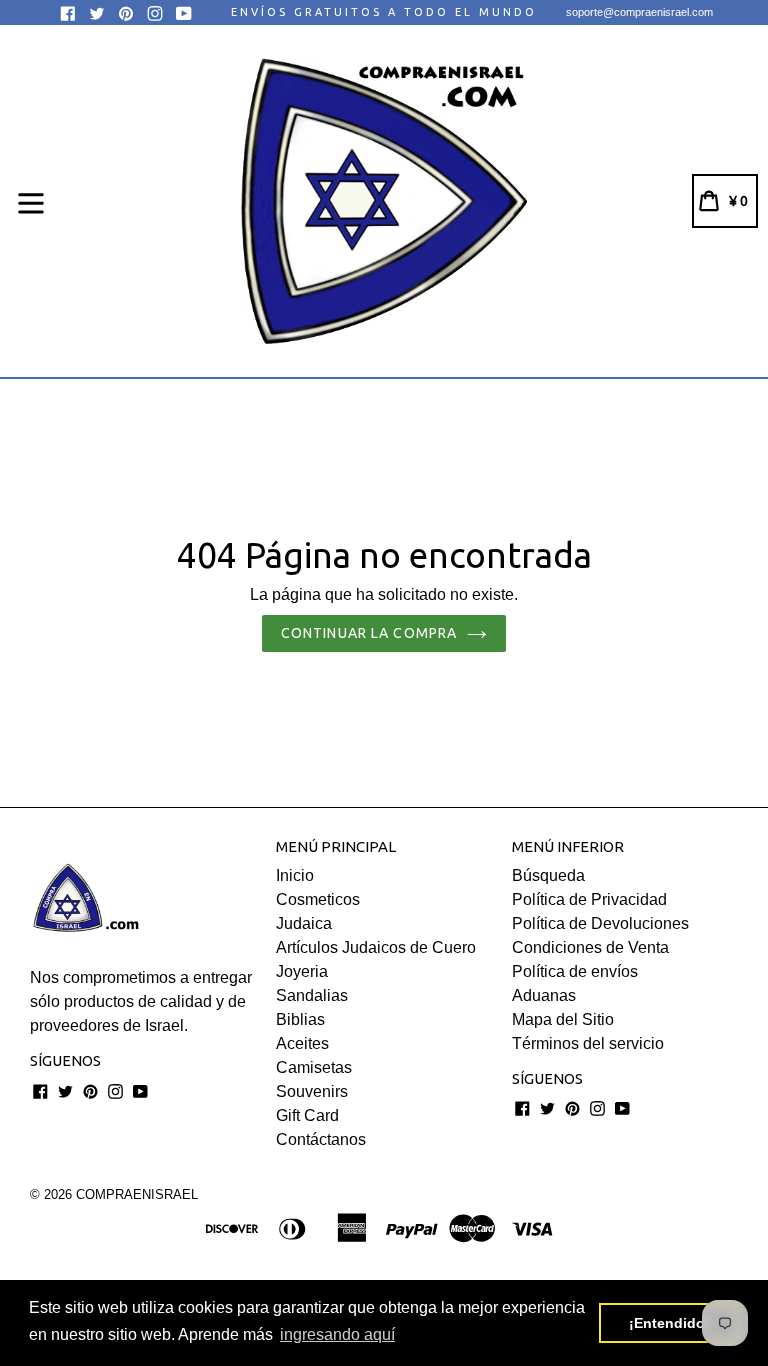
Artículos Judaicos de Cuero (376, 947)
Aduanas (544, 995)
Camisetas (314, 1067)
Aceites (302, 1043)
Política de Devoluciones (600, 923)
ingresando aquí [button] (337, 1334)
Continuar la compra (369, 633)
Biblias (300, 1019)
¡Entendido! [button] (669, 1323)
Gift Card (307, 1115)
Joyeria (302, 971)
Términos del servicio (588, 1043)
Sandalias (312, 995)
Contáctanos (321, 1139)
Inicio (295, 875)
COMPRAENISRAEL (137, 1194)
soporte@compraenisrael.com (639, 12)
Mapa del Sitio (563, 1019)
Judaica (304, 923)
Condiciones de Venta (590, 947)
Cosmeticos (318, 899)
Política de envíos (575, 971)
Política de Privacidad (589, 899)
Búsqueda (548, 875)
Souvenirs (312, 1091)
